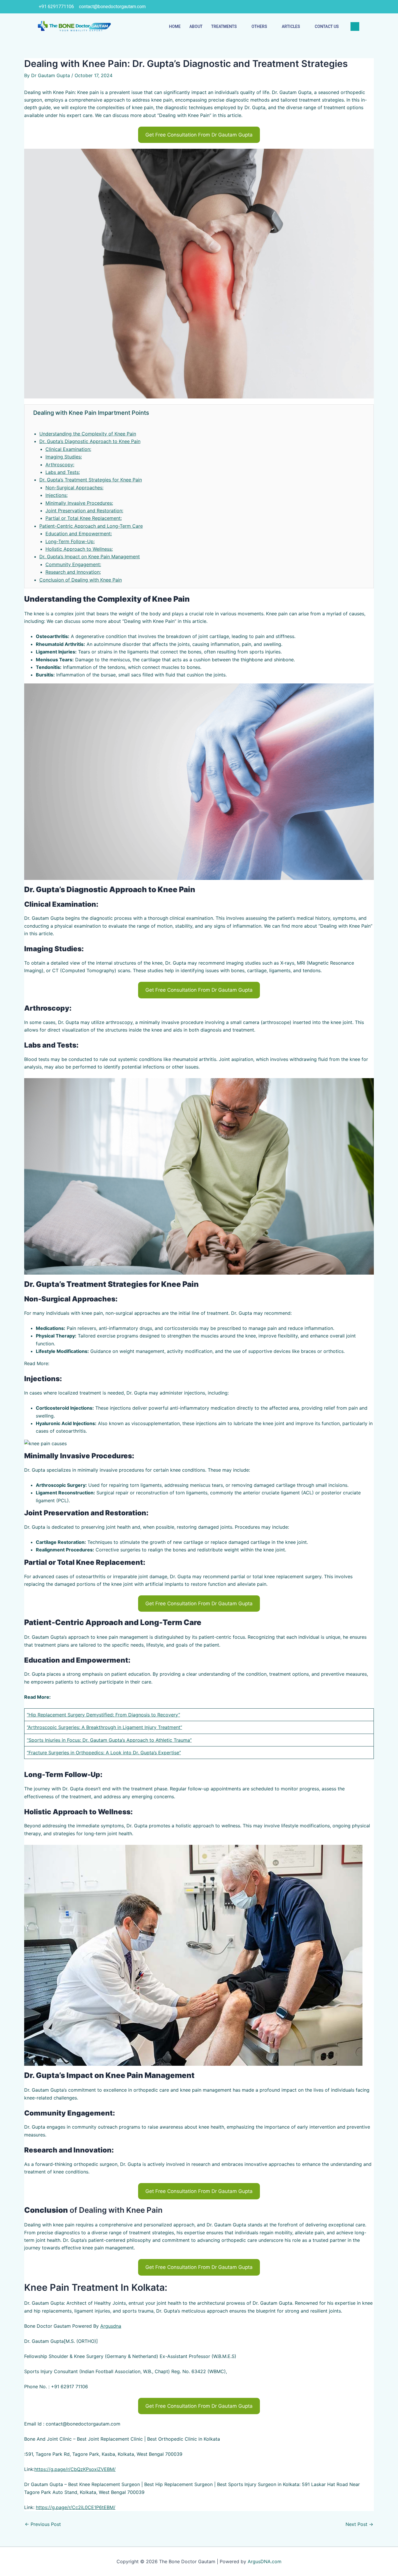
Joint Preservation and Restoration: (84, 511)
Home (175, 26)
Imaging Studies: (64, 457)
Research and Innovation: (73, 572)
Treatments (224, 26)
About (196, 26)
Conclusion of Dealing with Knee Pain (81, 580)
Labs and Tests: (63, 472)
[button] (199, 135)
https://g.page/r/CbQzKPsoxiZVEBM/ (75, 2469)
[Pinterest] (355, 7)
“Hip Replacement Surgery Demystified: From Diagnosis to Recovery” (103, 1715)
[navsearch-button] (355, 26)
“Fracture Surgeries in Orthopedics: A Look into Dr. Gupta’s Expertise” (104, 1753)
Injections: (57, 495)
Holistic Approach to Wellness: (79, 549)
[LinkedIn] (331, 7)
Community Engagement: (73, 564)
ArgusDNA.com (265, 2561)
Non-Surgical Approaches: (74, 488)
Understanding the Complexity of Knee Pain (88, 434)
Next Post (359, 2524)
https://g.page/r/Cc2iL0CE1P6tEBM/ (76, 2507)
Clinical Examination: (68, 449)
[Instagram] (343, 7)
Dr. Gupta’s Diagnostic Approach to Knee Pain (90, 441)
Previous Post (43, 2524)
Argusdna (111, 2326)
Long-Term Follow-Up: (70, 541)
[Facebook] (307, 7)
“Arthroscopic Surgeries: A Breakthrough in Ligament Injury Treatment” (104, 1727)
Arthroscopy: (60, 465)
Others (259, 26)
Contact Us (327, 26)
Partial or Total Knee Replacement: (84, 518)
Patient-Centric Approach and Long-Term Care (91, 526)
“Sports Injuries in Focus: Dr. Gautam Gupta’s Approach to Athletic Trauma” (109, 1740)
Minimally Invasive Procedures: (79, 503)
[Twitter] (319, 7)
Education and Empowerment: (79, 534)
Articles (291, 26)
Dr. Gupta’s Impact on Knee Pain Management (90, 557)
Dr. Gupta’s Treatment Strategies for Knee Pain (91, 480)
